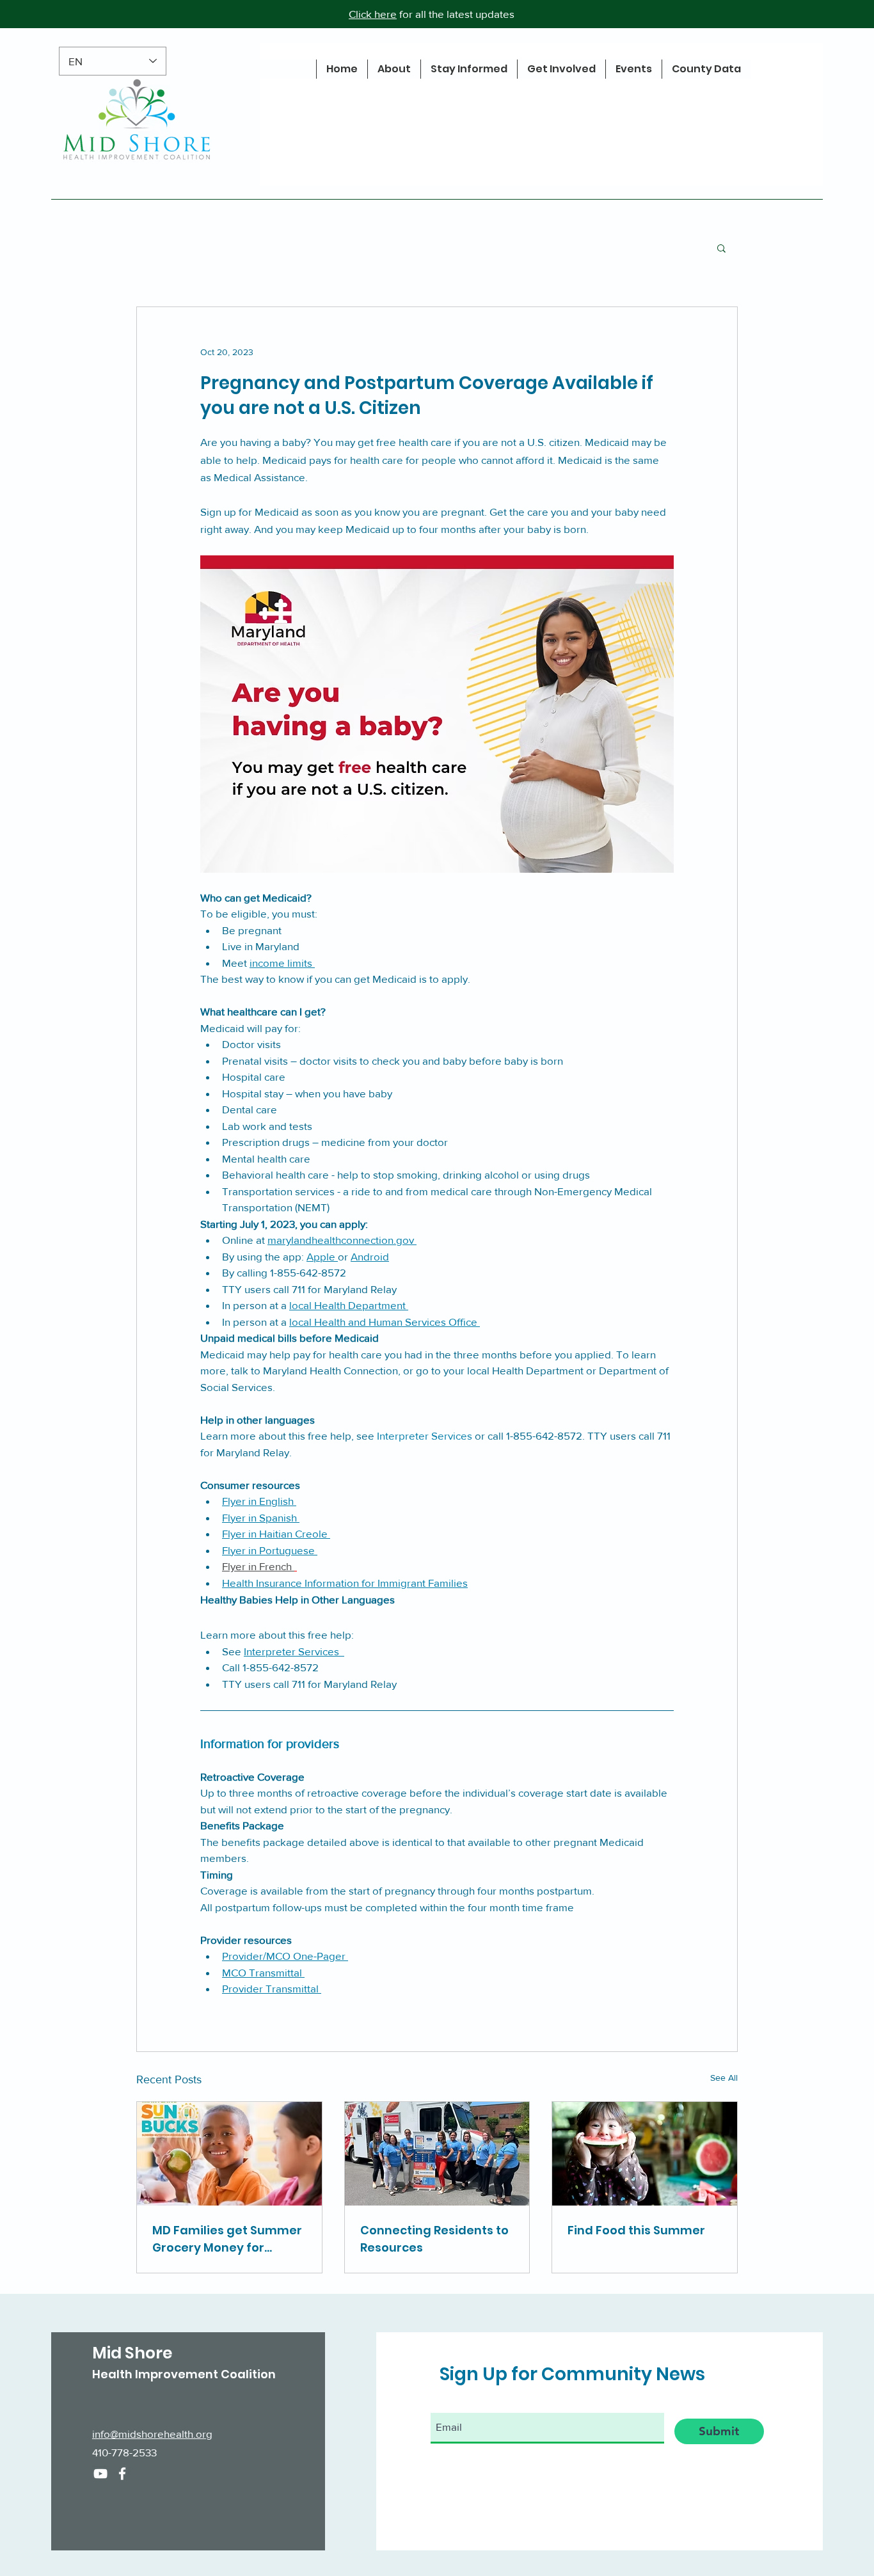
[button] (721, 248)
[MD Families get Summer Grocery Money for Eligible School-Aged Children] (229, 2154)
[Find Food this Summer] (645, 2154)
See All (724, 2078)
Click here (373, 14)
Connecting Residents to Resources (434, 2239)
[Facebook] (122, 2474)
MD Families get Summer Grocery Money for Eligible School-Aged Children (227, 2239)
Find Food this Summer (636, 2230)
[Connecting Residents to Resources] (437, 2154)
